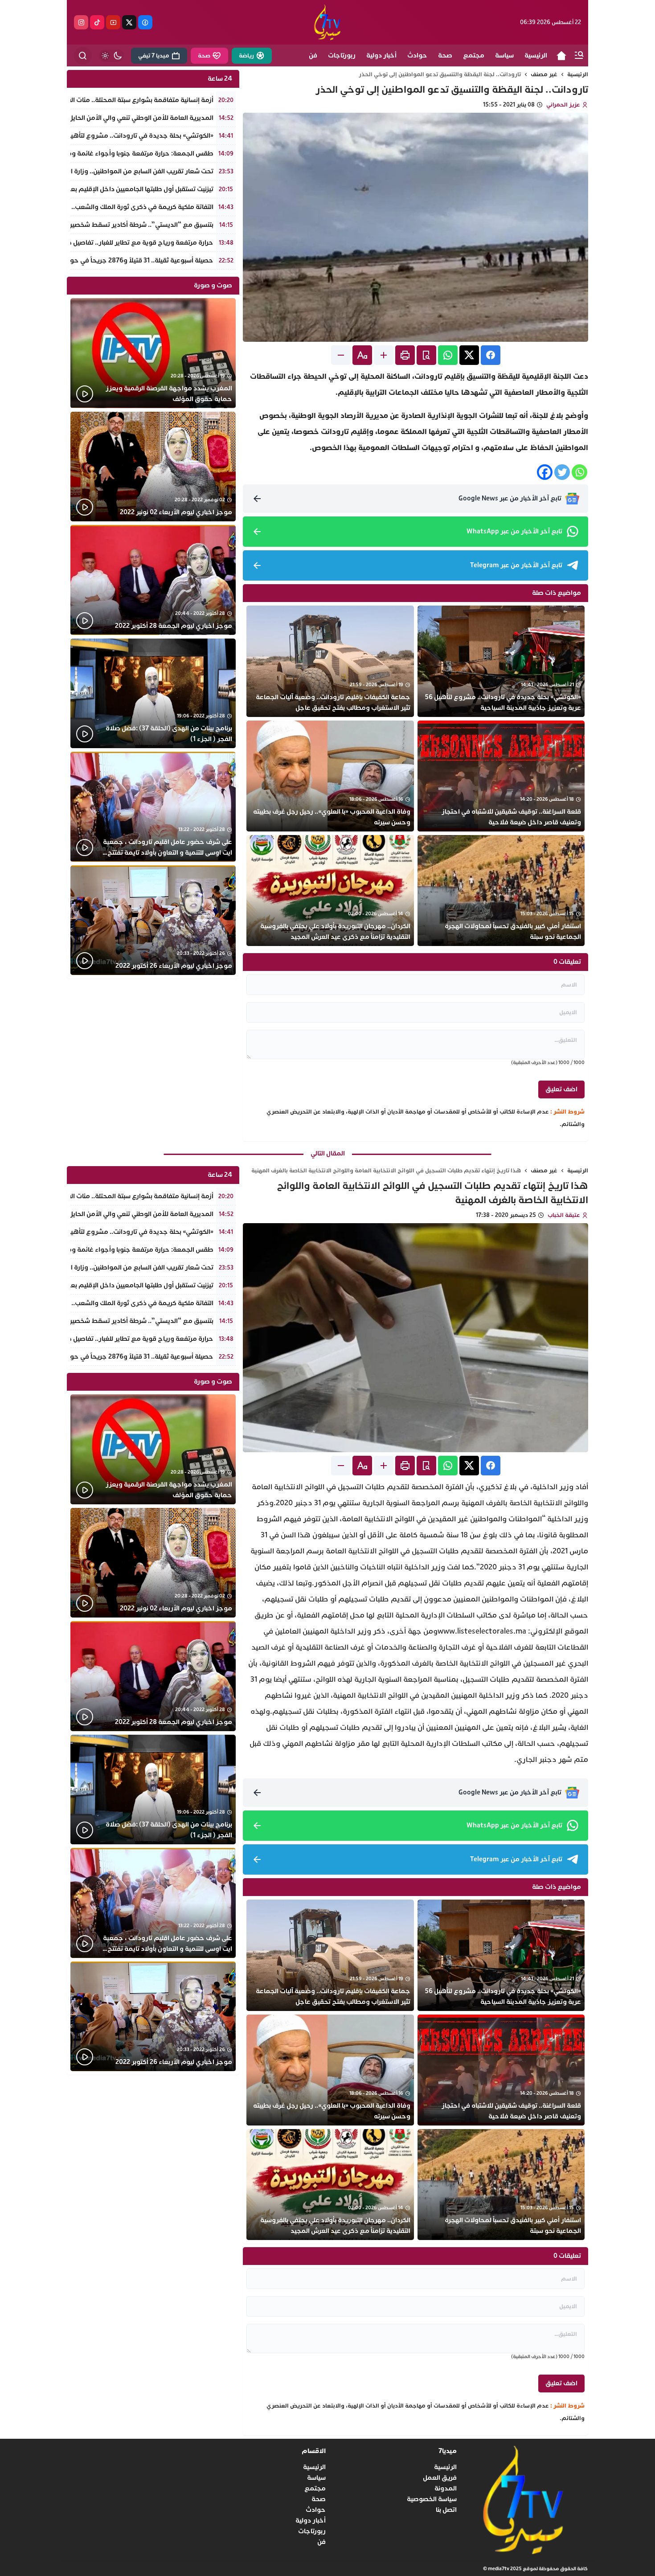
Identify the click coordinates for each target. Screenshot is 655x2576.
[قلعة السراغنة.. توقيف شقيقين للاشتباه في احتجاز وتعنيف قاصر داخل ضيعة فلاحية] (501, 776)
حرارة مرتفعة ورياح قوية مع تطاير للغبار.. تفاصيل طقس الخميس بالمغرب (109, 243)
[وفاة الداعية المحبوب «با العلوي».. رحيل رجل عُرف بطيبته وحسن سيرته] (330, 776)
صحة (319, 2499)
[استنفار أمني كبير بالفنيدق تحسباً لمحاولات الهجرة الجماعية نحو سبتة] (501, 891)
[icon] (561, 56)
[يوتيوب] (113, 22)
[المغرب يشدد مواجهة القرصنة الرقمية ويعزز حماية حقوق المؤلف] (153, 353)
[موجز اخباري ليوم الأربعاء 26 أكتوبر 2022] (153, 920)
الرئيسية (578, 74)
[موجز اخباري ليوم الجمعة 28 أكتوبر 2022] (153, 580)
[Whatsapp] (579, 472)
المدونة (446, 2488)
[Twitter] (562, 472)
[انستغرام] (81, 22)
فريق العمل (440, 2478)
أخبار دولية (311, 2521)
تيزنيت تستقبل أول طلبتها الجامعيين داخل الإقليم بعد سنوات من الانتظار (114, 189)
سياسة (316, 2478)
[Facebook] (545, 472)
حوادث (316, 2510)
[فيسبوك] (145, 22)
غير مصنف (544, 74)
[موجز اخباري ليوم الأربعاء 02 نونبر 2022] (153, 467)
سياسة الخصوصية (432, 2499)
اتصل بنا (446, 2510)
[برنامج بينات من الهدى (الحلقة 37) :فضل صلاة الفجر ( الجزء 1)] (153, 694)
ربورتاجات (312, 2531)
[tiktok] (97, 22)
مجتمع (315, 2488)
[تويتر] (129, 22)
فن (321, 2542)
